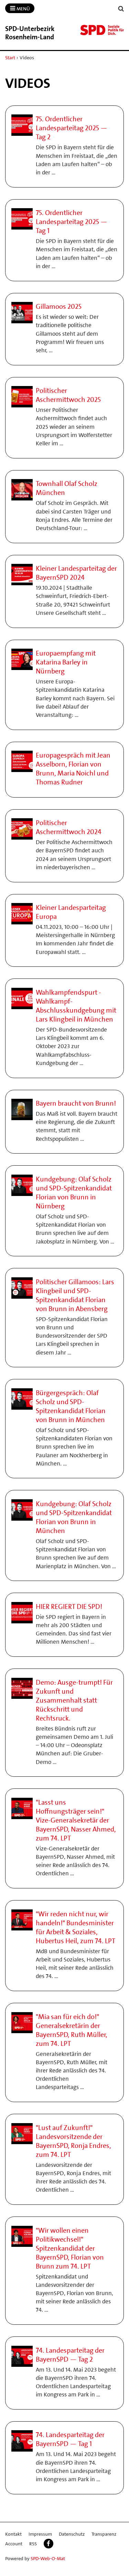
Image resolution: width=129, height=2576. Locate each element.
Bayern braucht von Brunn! (76, 1103)
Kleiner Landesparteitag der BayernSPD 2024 (76, 573)
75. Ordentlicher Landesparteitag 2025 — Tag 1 (72, 222)
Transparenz (104, 2534)
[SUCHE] (121, 9)
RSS (33, 2544)
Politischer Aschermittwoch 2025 (68, 395)
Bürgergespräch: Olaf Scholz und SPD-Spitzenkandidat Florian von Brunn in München (71, 1406)
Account (14, 2544)
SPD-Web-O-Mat (48, 2558)
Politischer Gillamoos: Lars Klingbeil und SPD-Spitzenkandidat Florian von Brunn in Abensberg (75, 1295)
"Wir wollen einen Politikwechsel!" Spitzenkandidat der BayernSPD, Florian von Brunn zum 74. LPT (70, 2248)
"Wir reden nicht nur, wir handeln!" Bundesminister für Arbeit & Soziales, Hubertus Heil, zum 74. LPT (76, 1927)
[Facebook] (49, 2544)
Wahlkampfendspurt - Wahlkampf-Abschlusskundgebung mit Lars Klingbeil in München (76, 1006)
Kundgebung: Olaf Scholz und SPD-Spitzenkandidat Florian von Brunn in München (74, 1517)
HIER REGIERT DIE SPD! (69, 1606)
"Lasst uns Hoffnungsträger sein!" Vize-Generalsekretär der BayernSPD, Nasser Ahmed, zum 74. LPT (76, 1820)
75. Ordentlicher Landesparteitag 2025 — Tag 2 (72, 128)
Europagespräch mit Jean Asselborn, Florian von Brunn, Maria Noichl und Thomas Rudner (73, 769)
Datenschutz (72, 2534)
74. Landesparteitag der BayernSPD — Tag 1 (70, 2439)
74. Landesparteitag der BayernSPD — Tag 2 (70, 2355)
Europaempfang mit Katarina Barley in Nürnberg (66, 662)
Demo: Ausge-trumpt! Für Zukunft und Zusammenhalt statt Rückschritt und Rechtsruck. (74, 1700)
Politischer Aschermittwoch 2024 (69, 827)
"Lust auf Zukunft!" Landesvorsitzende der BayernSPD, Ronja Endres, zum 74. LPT (73, 2141)
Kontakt (13, 2534)
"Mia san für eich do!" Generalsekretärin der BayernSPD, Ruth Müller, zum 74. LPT (72, 2030)
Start (10, 58)
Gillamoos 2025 (59, 306)
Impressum (40, 2534)
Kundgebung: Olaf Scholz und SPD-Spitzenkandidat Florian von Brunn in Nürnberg (74, 1193)
